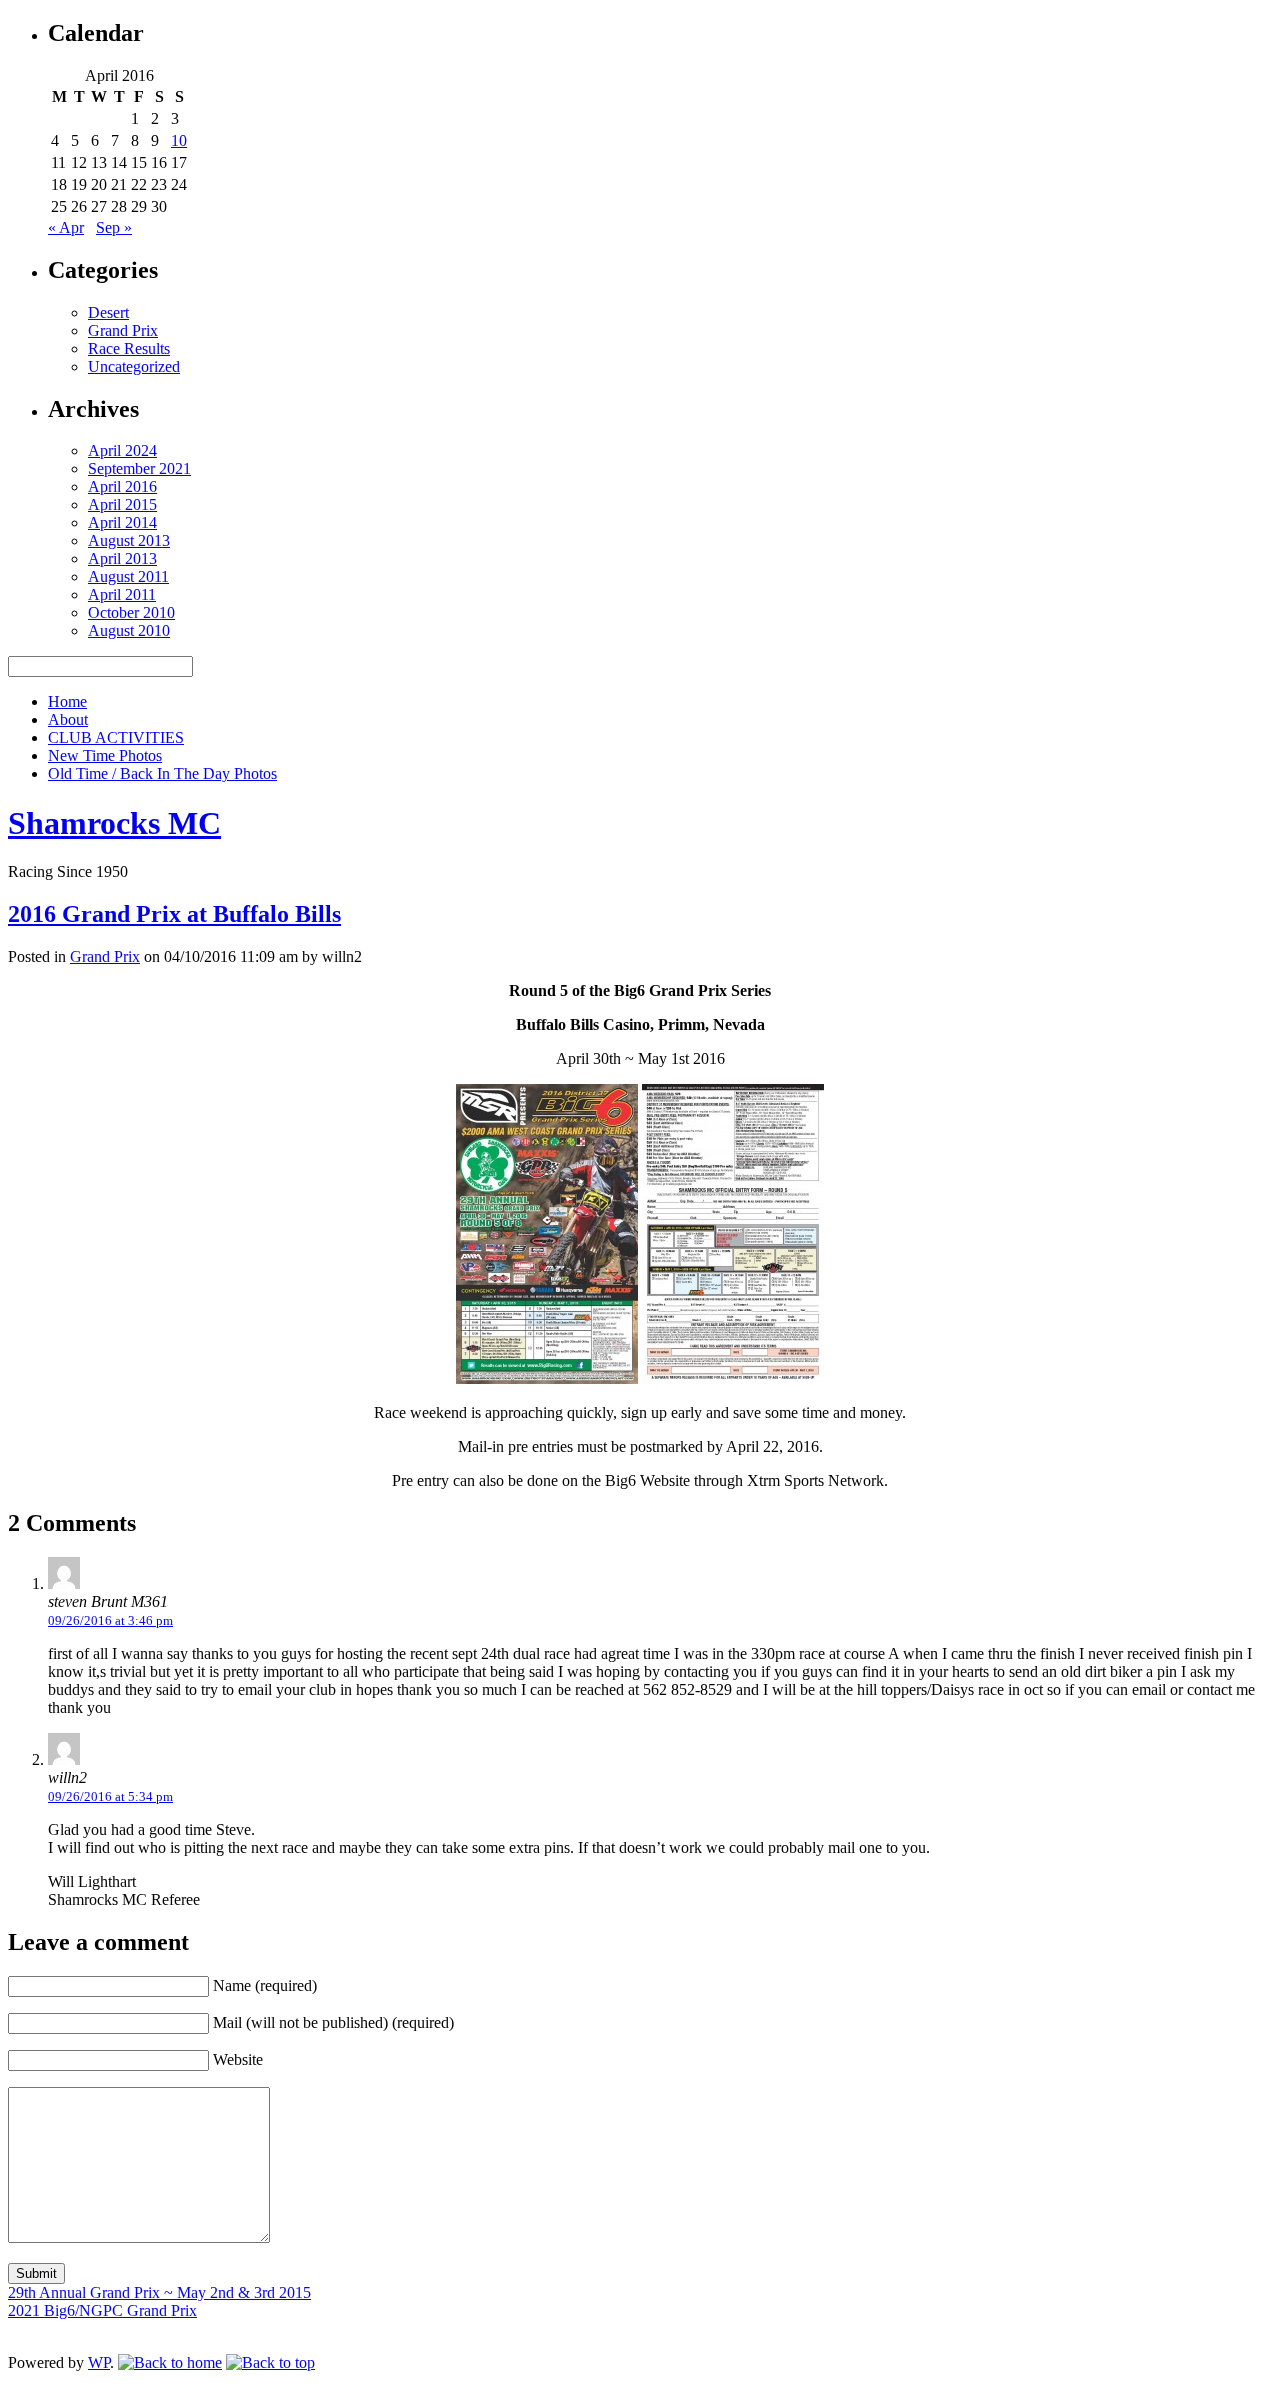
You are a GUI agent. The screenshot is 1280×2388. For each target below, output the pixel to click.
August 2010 (129, 630)
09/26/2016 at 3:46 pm (110, 1620)
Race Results (129, 348)
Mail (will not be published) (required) (333, 2022)
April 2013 (122, 558)
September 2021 (139, 468)
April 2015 (122, 504)
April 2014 (122, 522)
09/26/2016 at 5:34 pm (110, 1796)
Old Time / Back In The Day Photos (162, 773)
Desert (108, 312)
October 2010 (131, 612)
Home (67, 701)
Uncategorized (134, 366)
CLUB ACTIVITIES (116, 737)
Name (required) (265, 1985)
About (68, 719)
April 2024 (122, 450)
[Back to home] (170, 2362)
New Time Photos (105, 755)
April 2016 (122, 486)
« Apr (66, 227)
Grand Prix (123, 330)
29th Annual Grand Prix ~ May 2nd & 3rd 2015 (159, 2292)
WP (99, 2362)
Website (238, 2059)
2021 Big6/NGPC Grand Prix (102, 2310)
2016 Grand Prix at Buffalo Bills (174, 914)
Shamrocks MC (114, 823)
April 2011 (122, 594)
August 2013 (129, 540)
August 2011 (128, 576)
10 (179, 140)
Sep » (114, 227)
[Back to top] (270, 2362)
